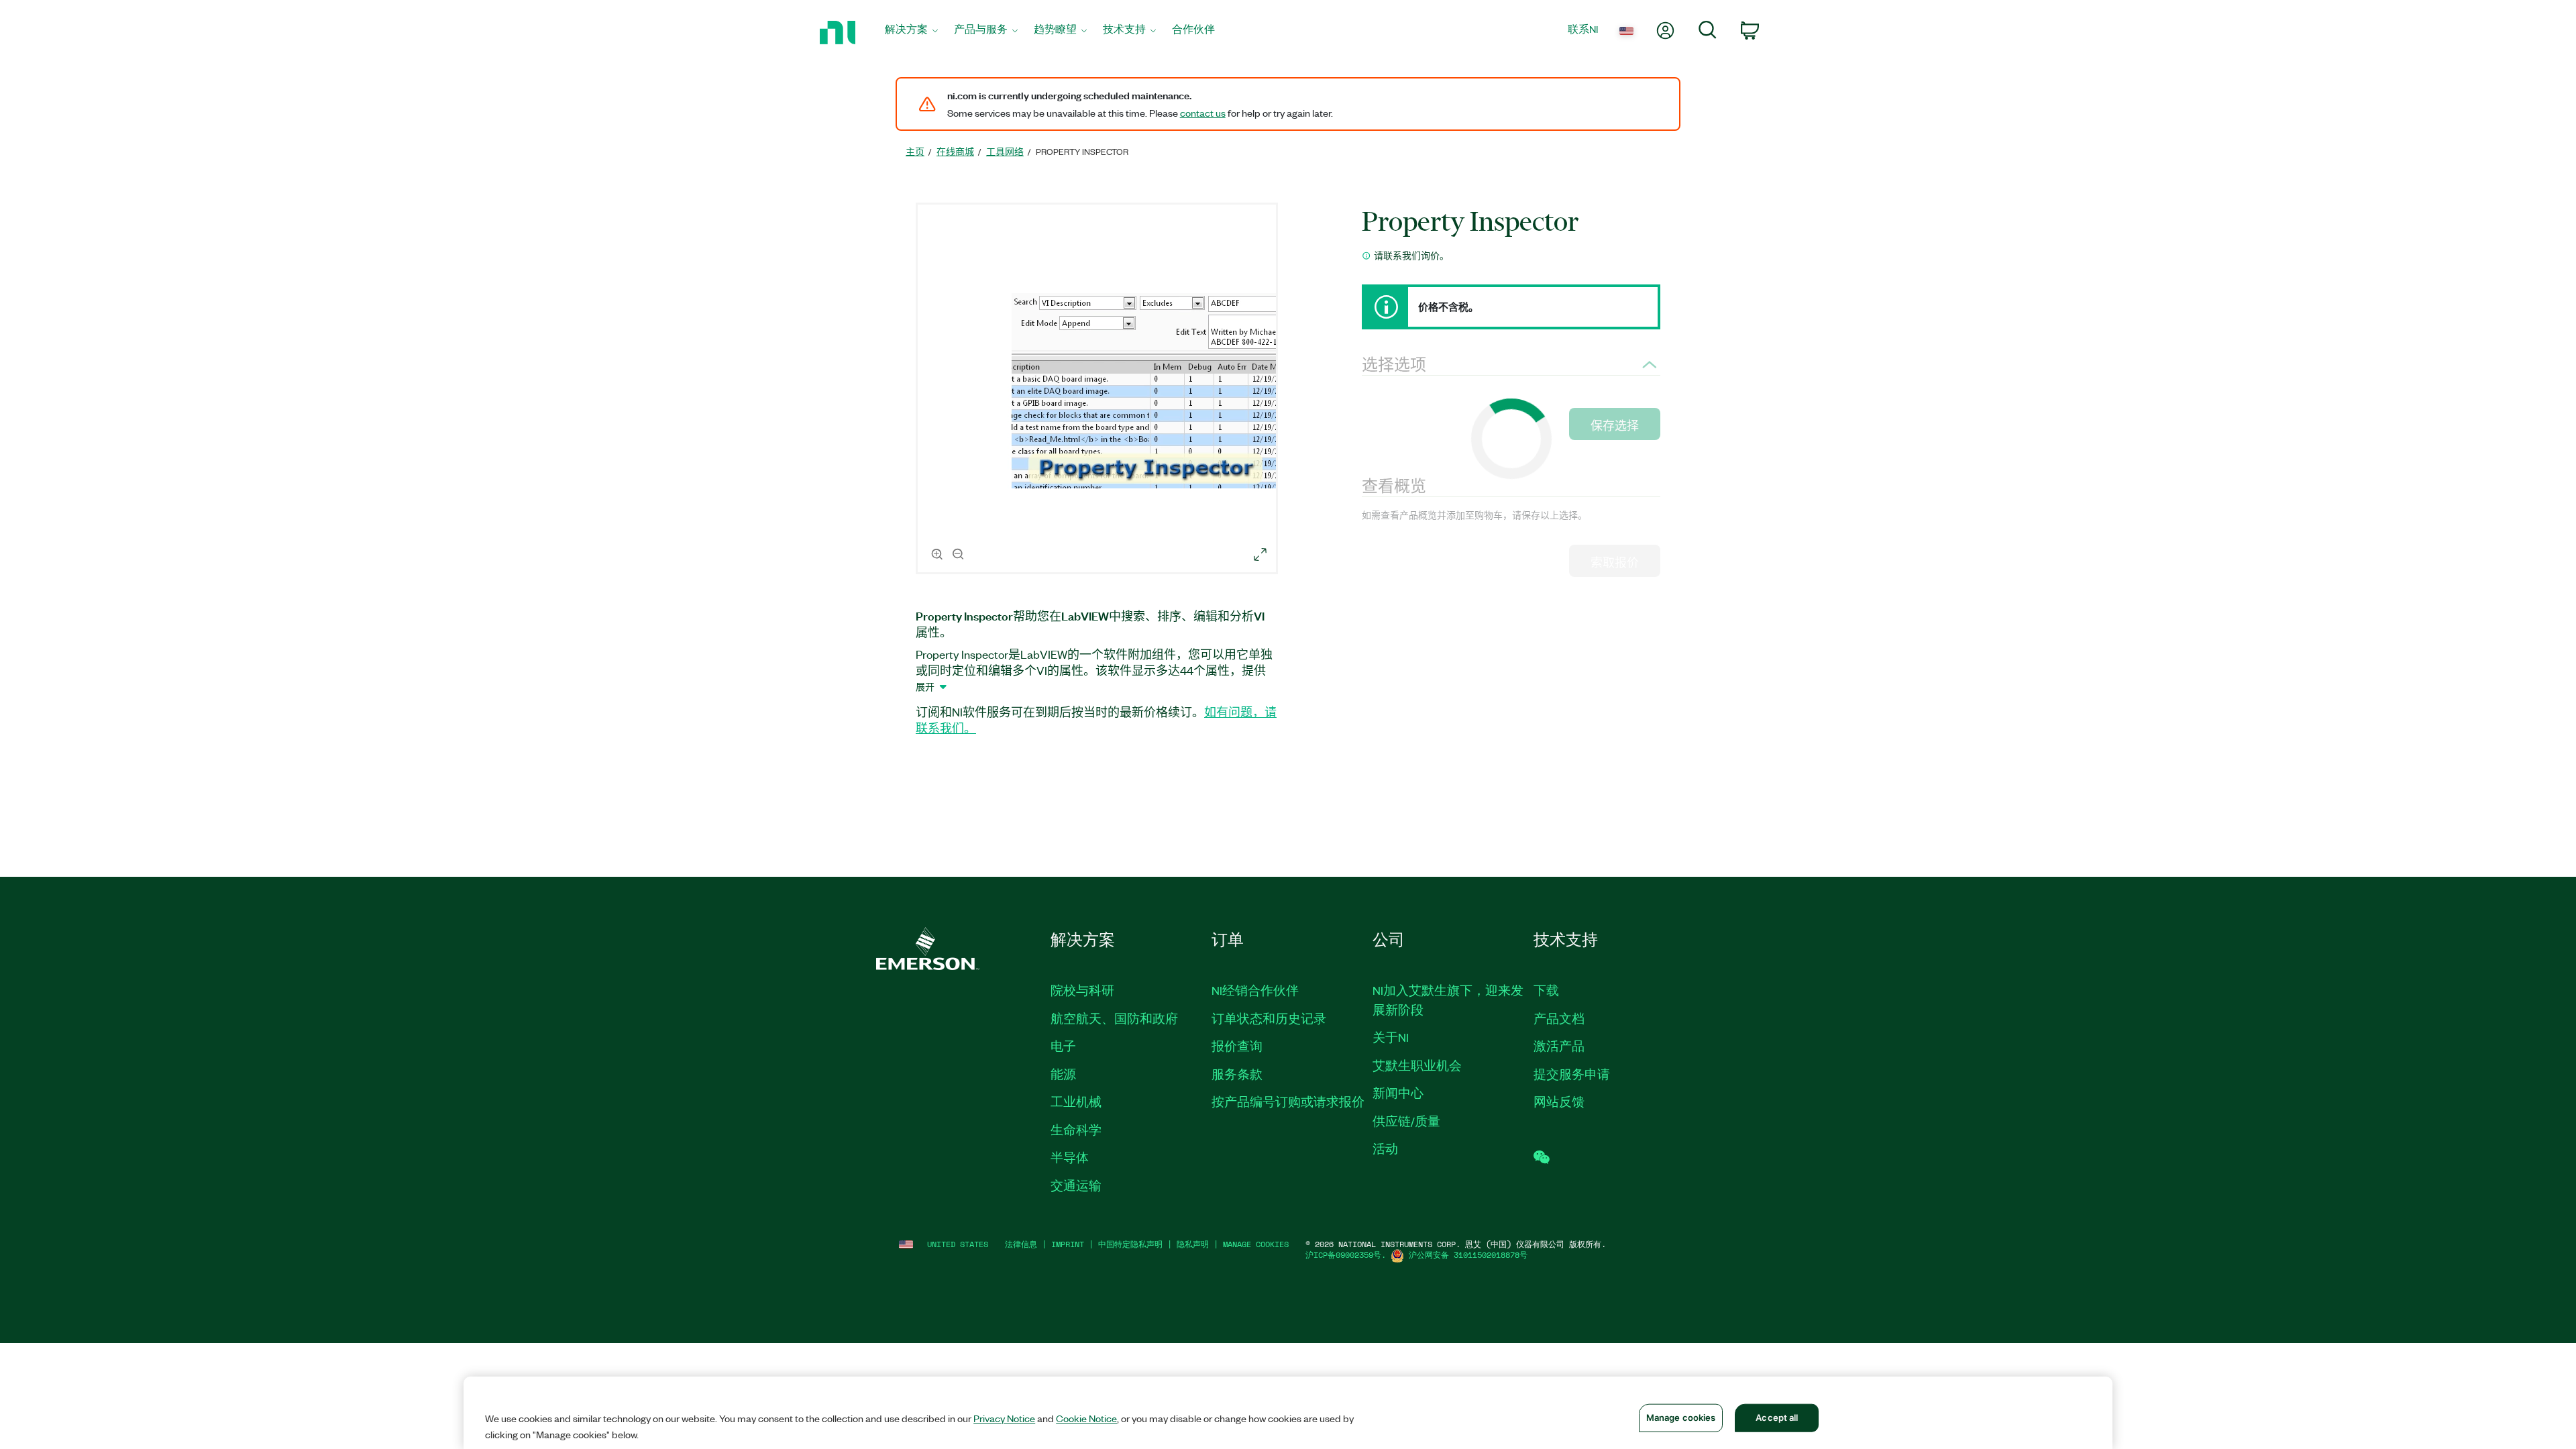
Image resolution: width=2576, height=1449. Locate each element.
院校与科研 (1082, 990)
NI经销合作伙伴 (1255, 990)
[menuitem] (911, 33)
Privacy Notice (1004, 1418)
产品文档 (1559, 1018)
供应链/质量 (1406, 1121)
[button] (1099, 390)
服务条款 (1237, 1074)
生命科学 (1076, 1130)
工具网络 (1005, 151)
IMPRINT (1068, 1244)
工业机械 (1076, 1102)
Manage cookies (1256, 1244)
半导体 (1070, 1157)
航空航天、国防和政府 (1114, 1018)
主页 (915, 151)
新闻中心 (1398, 1093)
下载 (1546, 990)
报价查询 (1237, 1046)
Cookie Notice (1086, 1418)
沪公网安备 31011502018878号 (1468, 1255)
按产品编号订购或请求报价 (1288, 1102)
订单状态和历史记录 (1269, 1018)
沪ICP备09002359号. (1346, 1255)
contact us (1203, 113)
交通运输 (1076, 1185)
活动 (1385, 1148)
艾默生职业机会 (1417, 1065)
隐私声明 (1193, 1244)
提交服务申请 (1572, 1074)
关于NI (1391, 1037)
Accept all (1777, 1417)
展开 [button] (925, 686)
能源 (1063, 1074)
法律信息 (1021, 1244)
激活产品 (1559, 1046)
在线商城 (955, 151)
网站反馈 (1559, 1102)
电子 (1063, 1046)
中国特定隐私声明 (1130, 1244)
